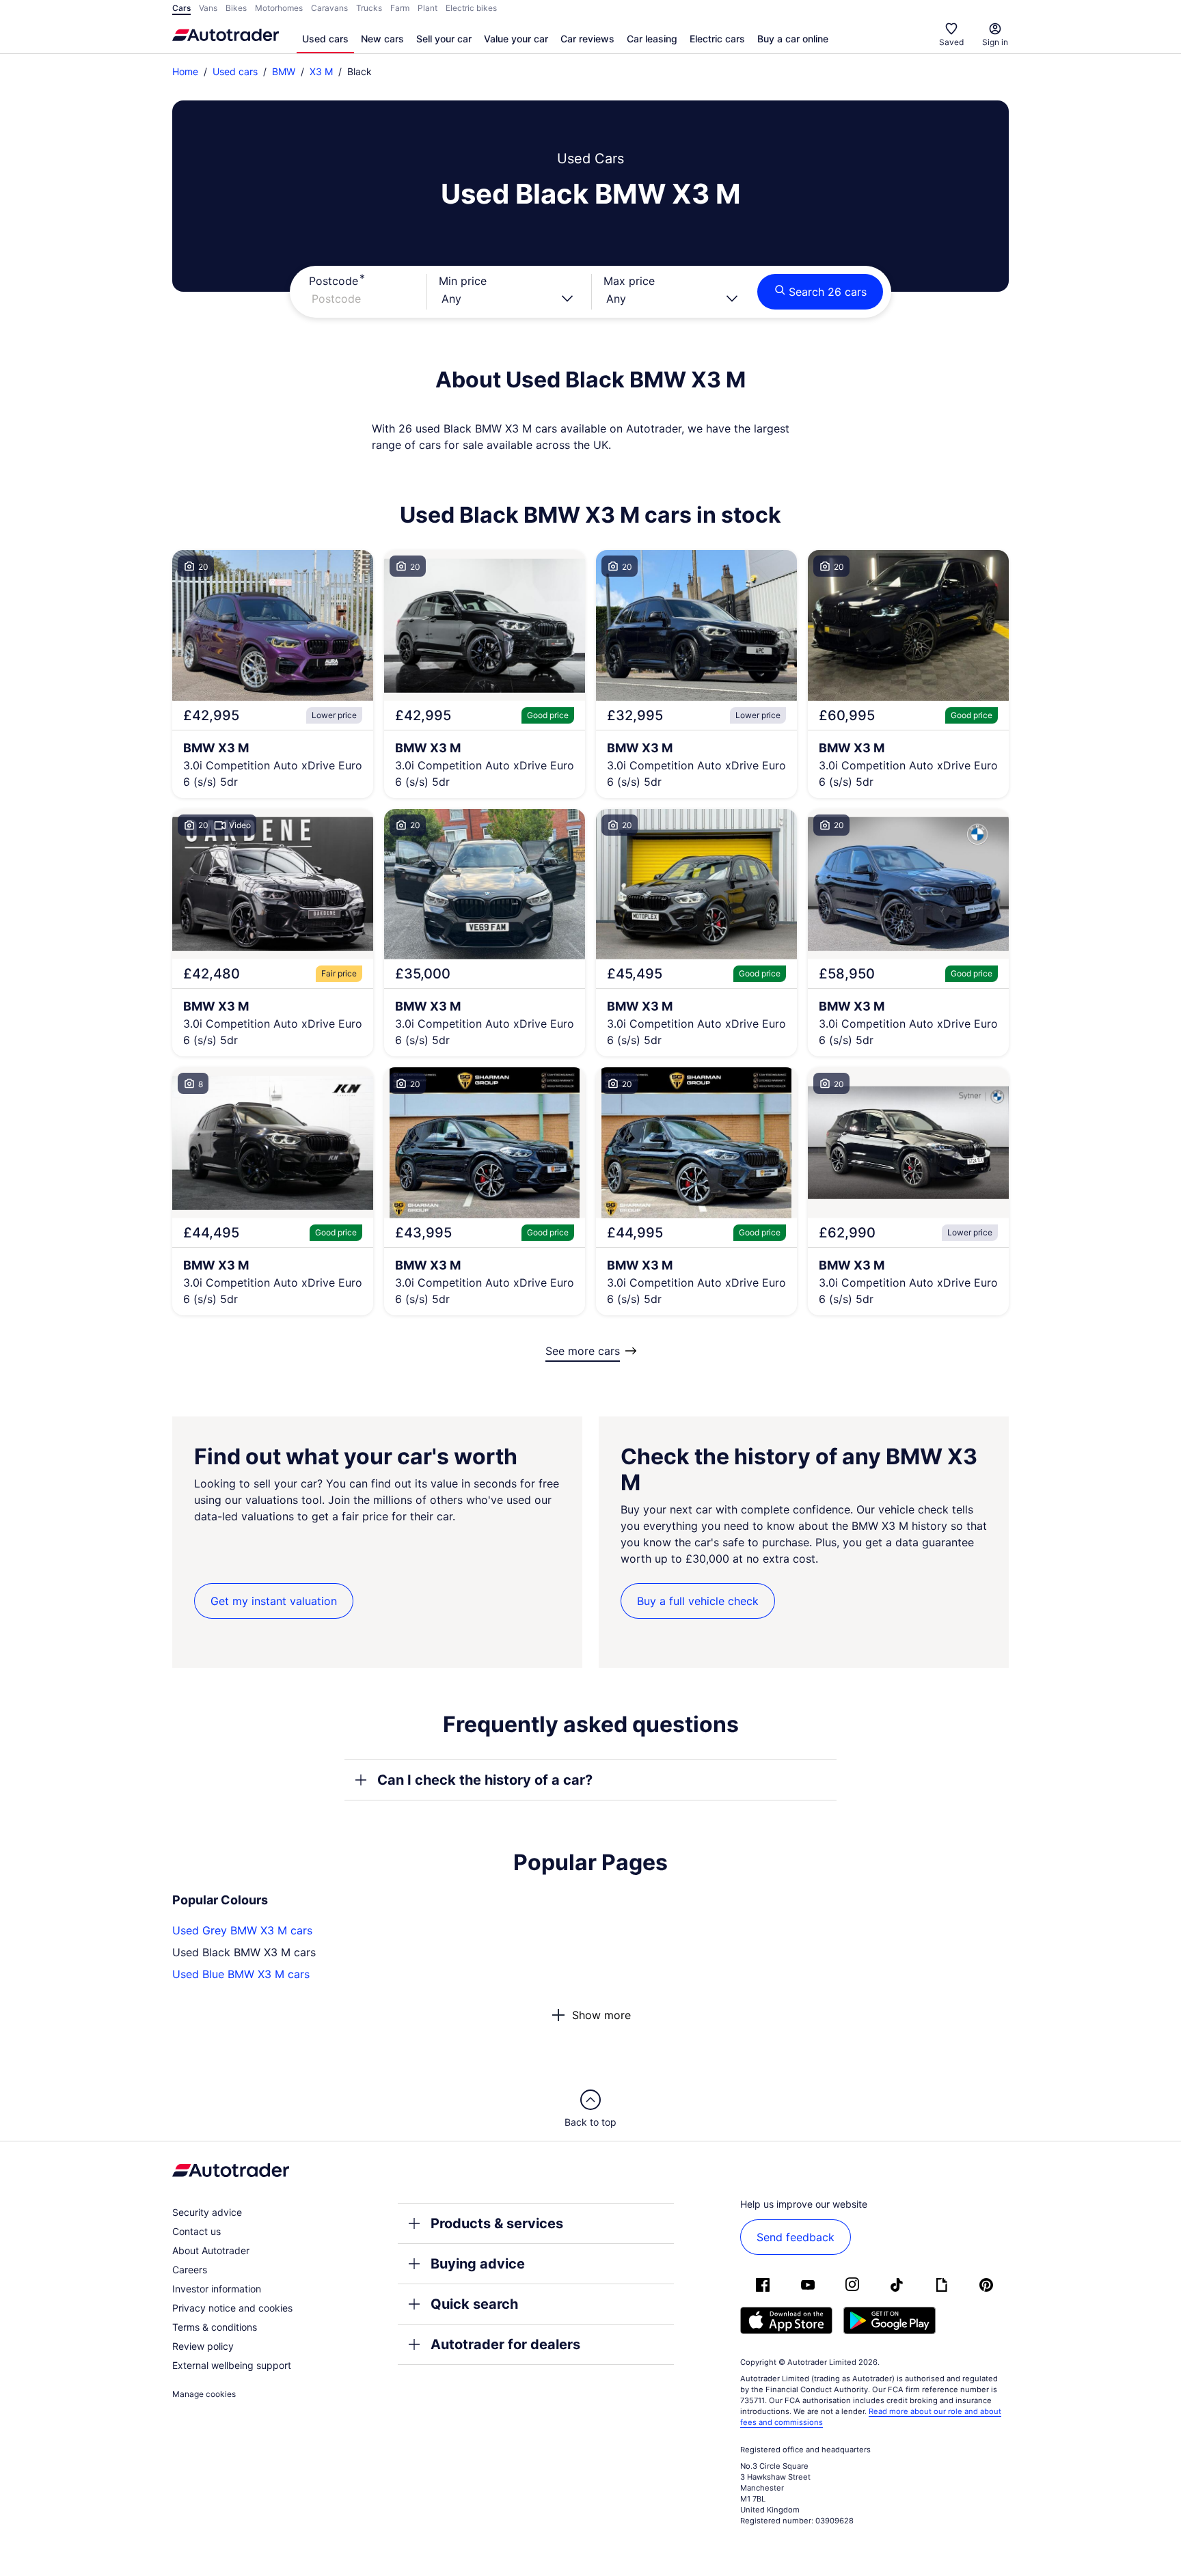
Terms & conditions (215, 2327)
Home (185, 71)
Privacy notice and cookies (232, 2308)
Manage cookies (204, 2394)
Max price (629, 281)
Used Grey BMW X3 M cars (242, 1930)
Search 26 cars (828, 292)
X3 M (321, 71)
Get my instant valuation (274, 1601)
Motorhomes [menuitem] (279, 8)
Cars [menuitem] (181, 8)
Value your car (516, 39)
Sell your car (444, 39)
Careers (190, 2270)
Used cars (325, 39)
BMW (284, 71)
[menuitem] (325, 40)
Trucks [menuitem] (369, 8)
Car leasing (652, 39)
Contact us (196, 2231)
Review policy (203, 2346)
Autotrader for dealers (505, 2344)
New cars (382, 39)
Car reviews (587, 39)
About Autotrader (211, 2250)
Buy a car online (793, 39)
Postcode (334, 281)
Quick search (474, 2304)
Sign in (995, 42)
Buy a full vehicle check (698, 1601)
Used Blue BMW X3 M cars (241, 1974)
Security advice (207, 2212)
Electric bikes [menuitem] (471, 8)
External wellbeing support (232, 2365)
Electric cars (717, 39)
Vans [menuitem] (208, 8)
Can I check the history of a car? (485, 1780)
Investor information (217, 2289)
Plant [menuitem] (427, 8)
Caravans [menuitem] (329, 8)
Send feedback (796, 2237)
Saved (951, 42)
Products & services (497, 2223)
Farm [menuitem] (400, 8)
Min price (463, 281)
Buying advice (478, 2264)
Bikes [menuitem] (236, 8)
